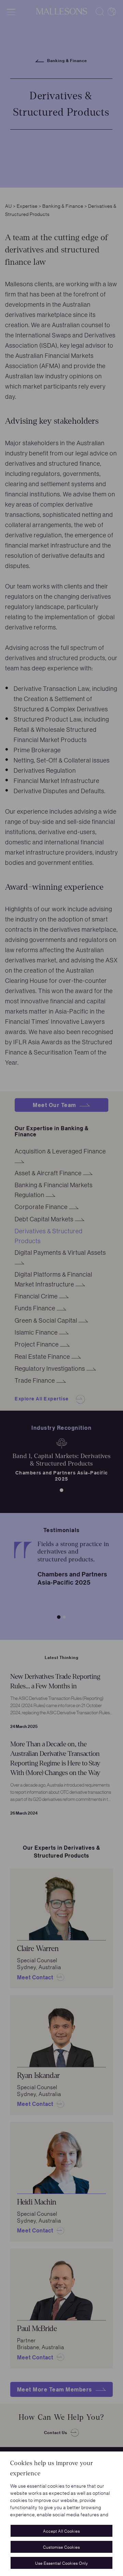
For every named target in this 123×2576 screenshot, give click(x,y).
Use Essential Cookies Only (62, 2563)
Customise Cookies (61, 2547)
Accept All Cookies (61, 2531)
